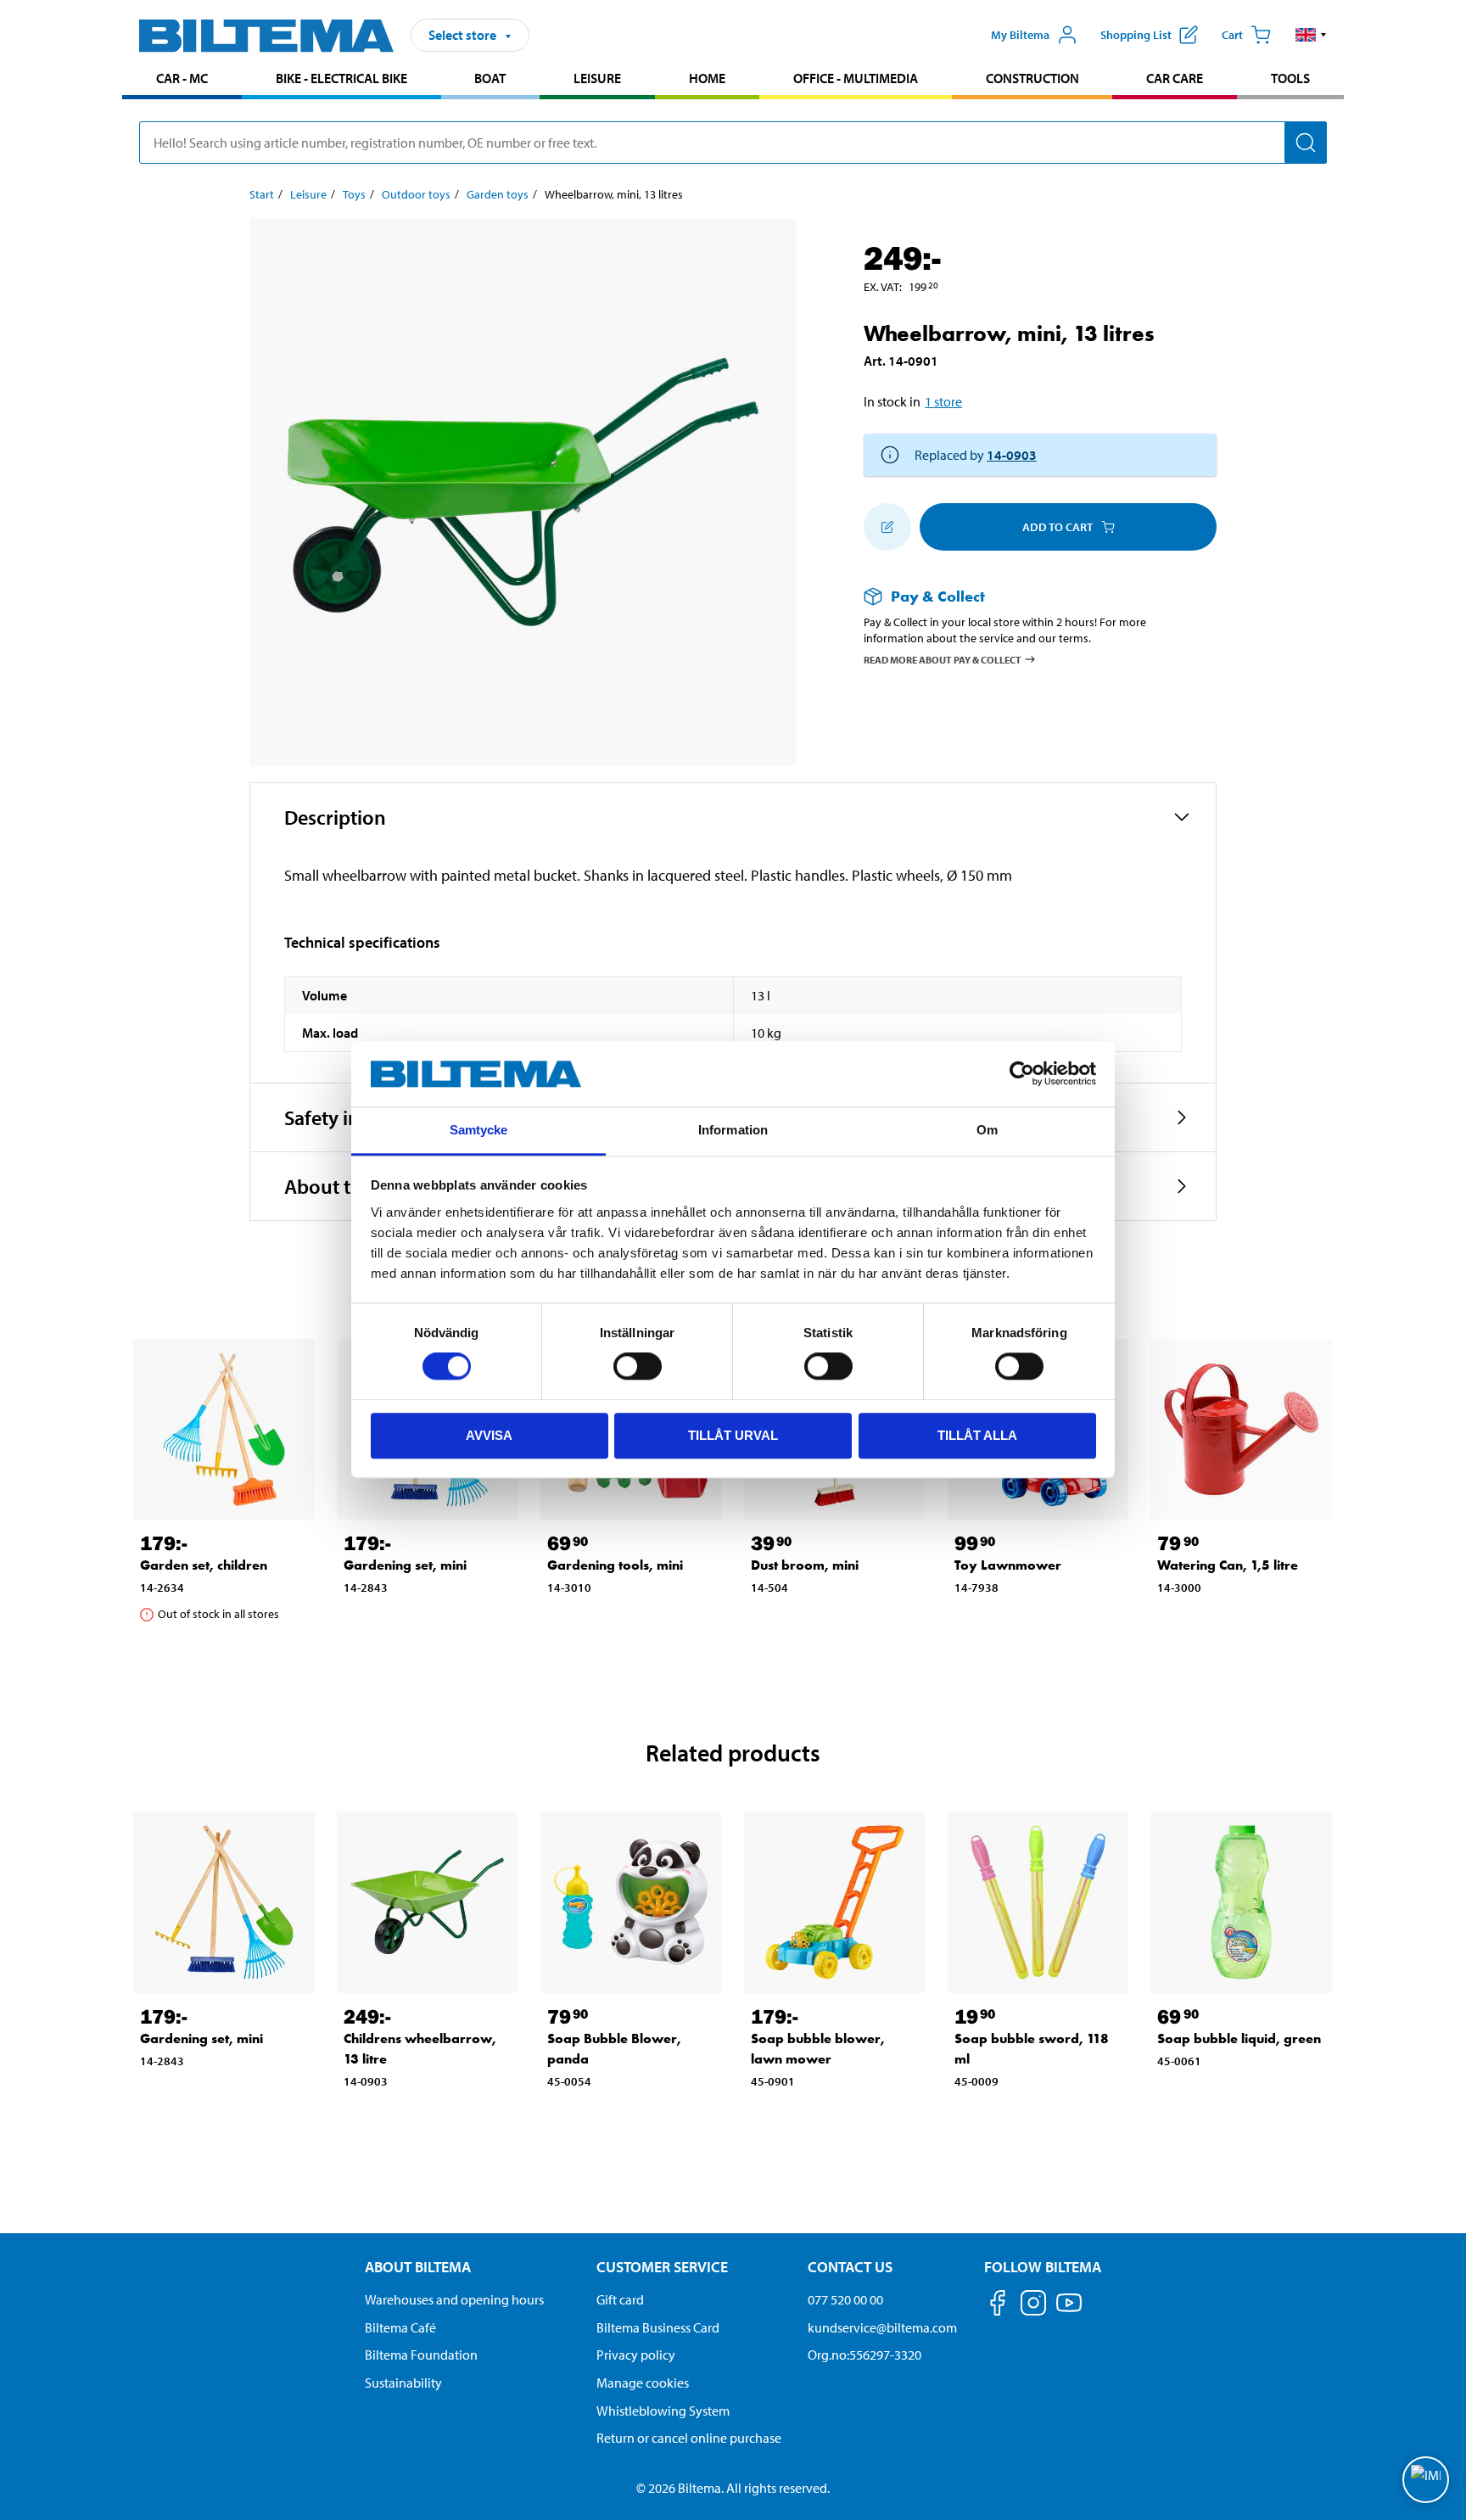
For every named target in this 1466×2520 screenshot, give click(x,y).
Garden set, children (204, 1565)
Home (707, 78)
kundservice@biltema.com (882, 2327)
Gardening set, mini (405, 1565)
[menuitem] (182, 80)
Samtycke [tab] (479, 1130)
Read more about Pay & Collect (943, 659)
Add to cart (1058, 527)
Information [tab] (733, 1130)
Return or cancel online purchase (689, 2438)
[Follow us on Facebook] (998, 2306)
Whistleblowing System (663, 2411)
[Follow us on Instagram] (1033, 2306)
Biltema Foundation (421, 2355)
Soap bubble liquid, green (1239, 2038)
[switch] (638, 1366)
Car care (1175, 78)
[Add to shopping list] (887, 527)
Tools (1290, 78)
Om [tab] (987, 1130)
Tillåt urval (733, 1435)
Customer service (662, 2267)
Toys (354, 194)
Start (262, 194)
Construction (1032, 78)
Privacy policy (636, 2355)
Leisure (597, 78)
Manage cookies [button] (643, 2383)
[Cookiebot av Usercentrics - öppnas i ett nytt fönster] (1022, 1074)
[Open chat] (1426, 2480)
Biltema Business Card (658, 2327)
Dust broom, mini (805, 1565)
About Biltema (418, 2267)
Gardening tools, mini (615, 1565)
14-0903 (1012, 455)
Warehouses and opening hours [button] (454, 2299)
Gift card (620, 2299)
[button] (1311, 35)
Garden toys (498, 194)
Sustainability (403, 2383)
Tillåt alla (977, 1435)
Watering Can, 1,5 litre (1228, 1565)
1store (943, 401)
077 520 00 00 (845, 2299)
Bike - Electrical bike (341, 78)
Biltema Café (400, 2327)
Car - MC (182, 78)
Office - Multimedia (856, 78)
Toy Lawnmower (1008, 1565)
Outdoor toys (416, 194)
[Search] (1306, 143)
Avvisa (489, 1435)
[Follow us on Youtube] (1069, 2311)
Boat (490, 78)
